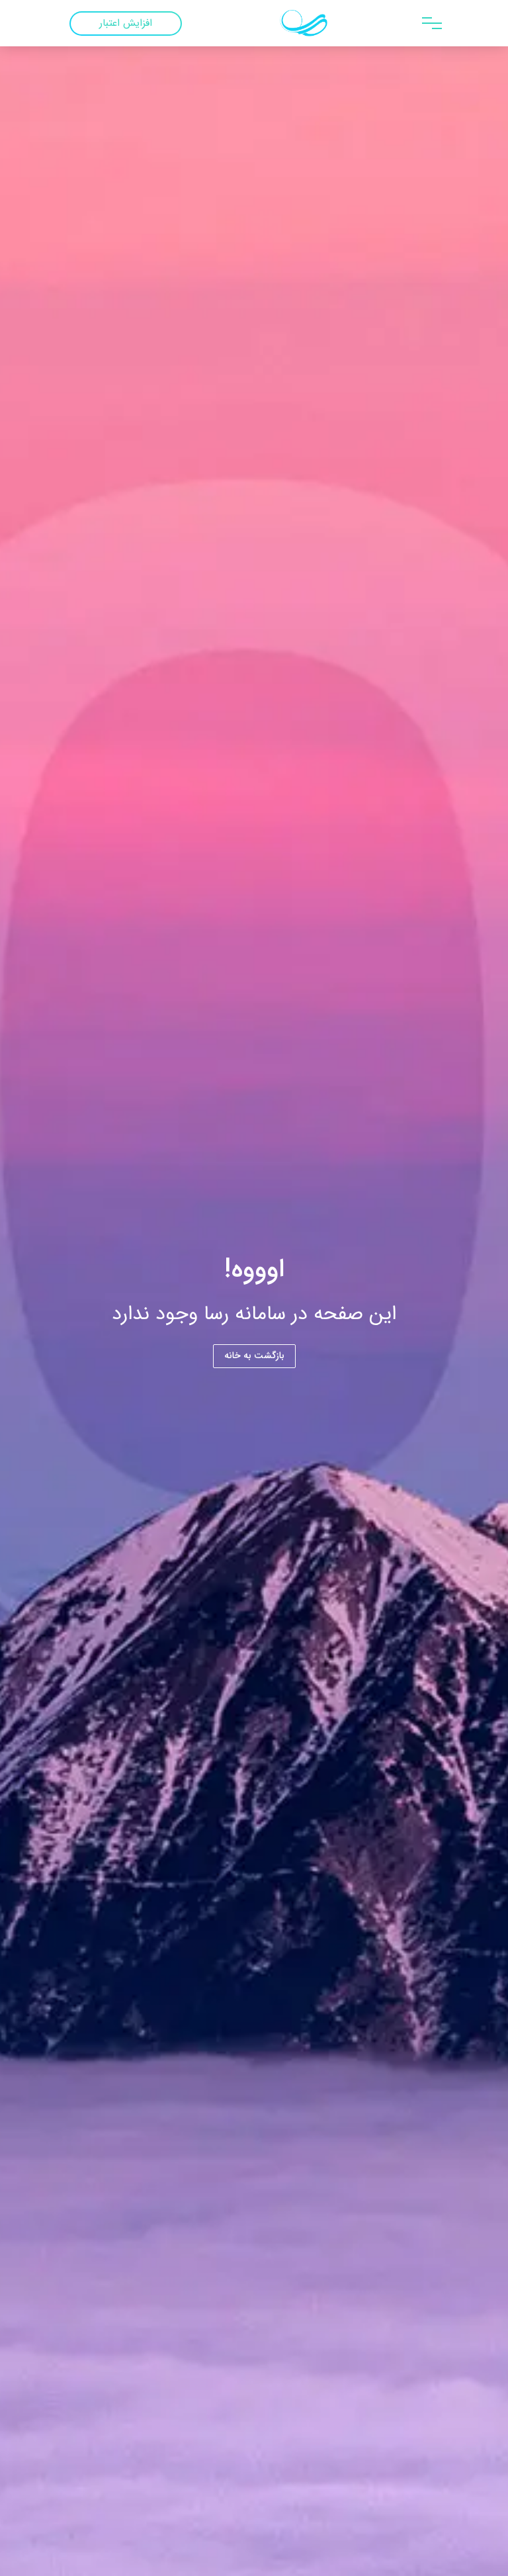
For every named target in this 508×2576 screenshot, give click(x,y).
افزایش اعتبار (126, 23)
